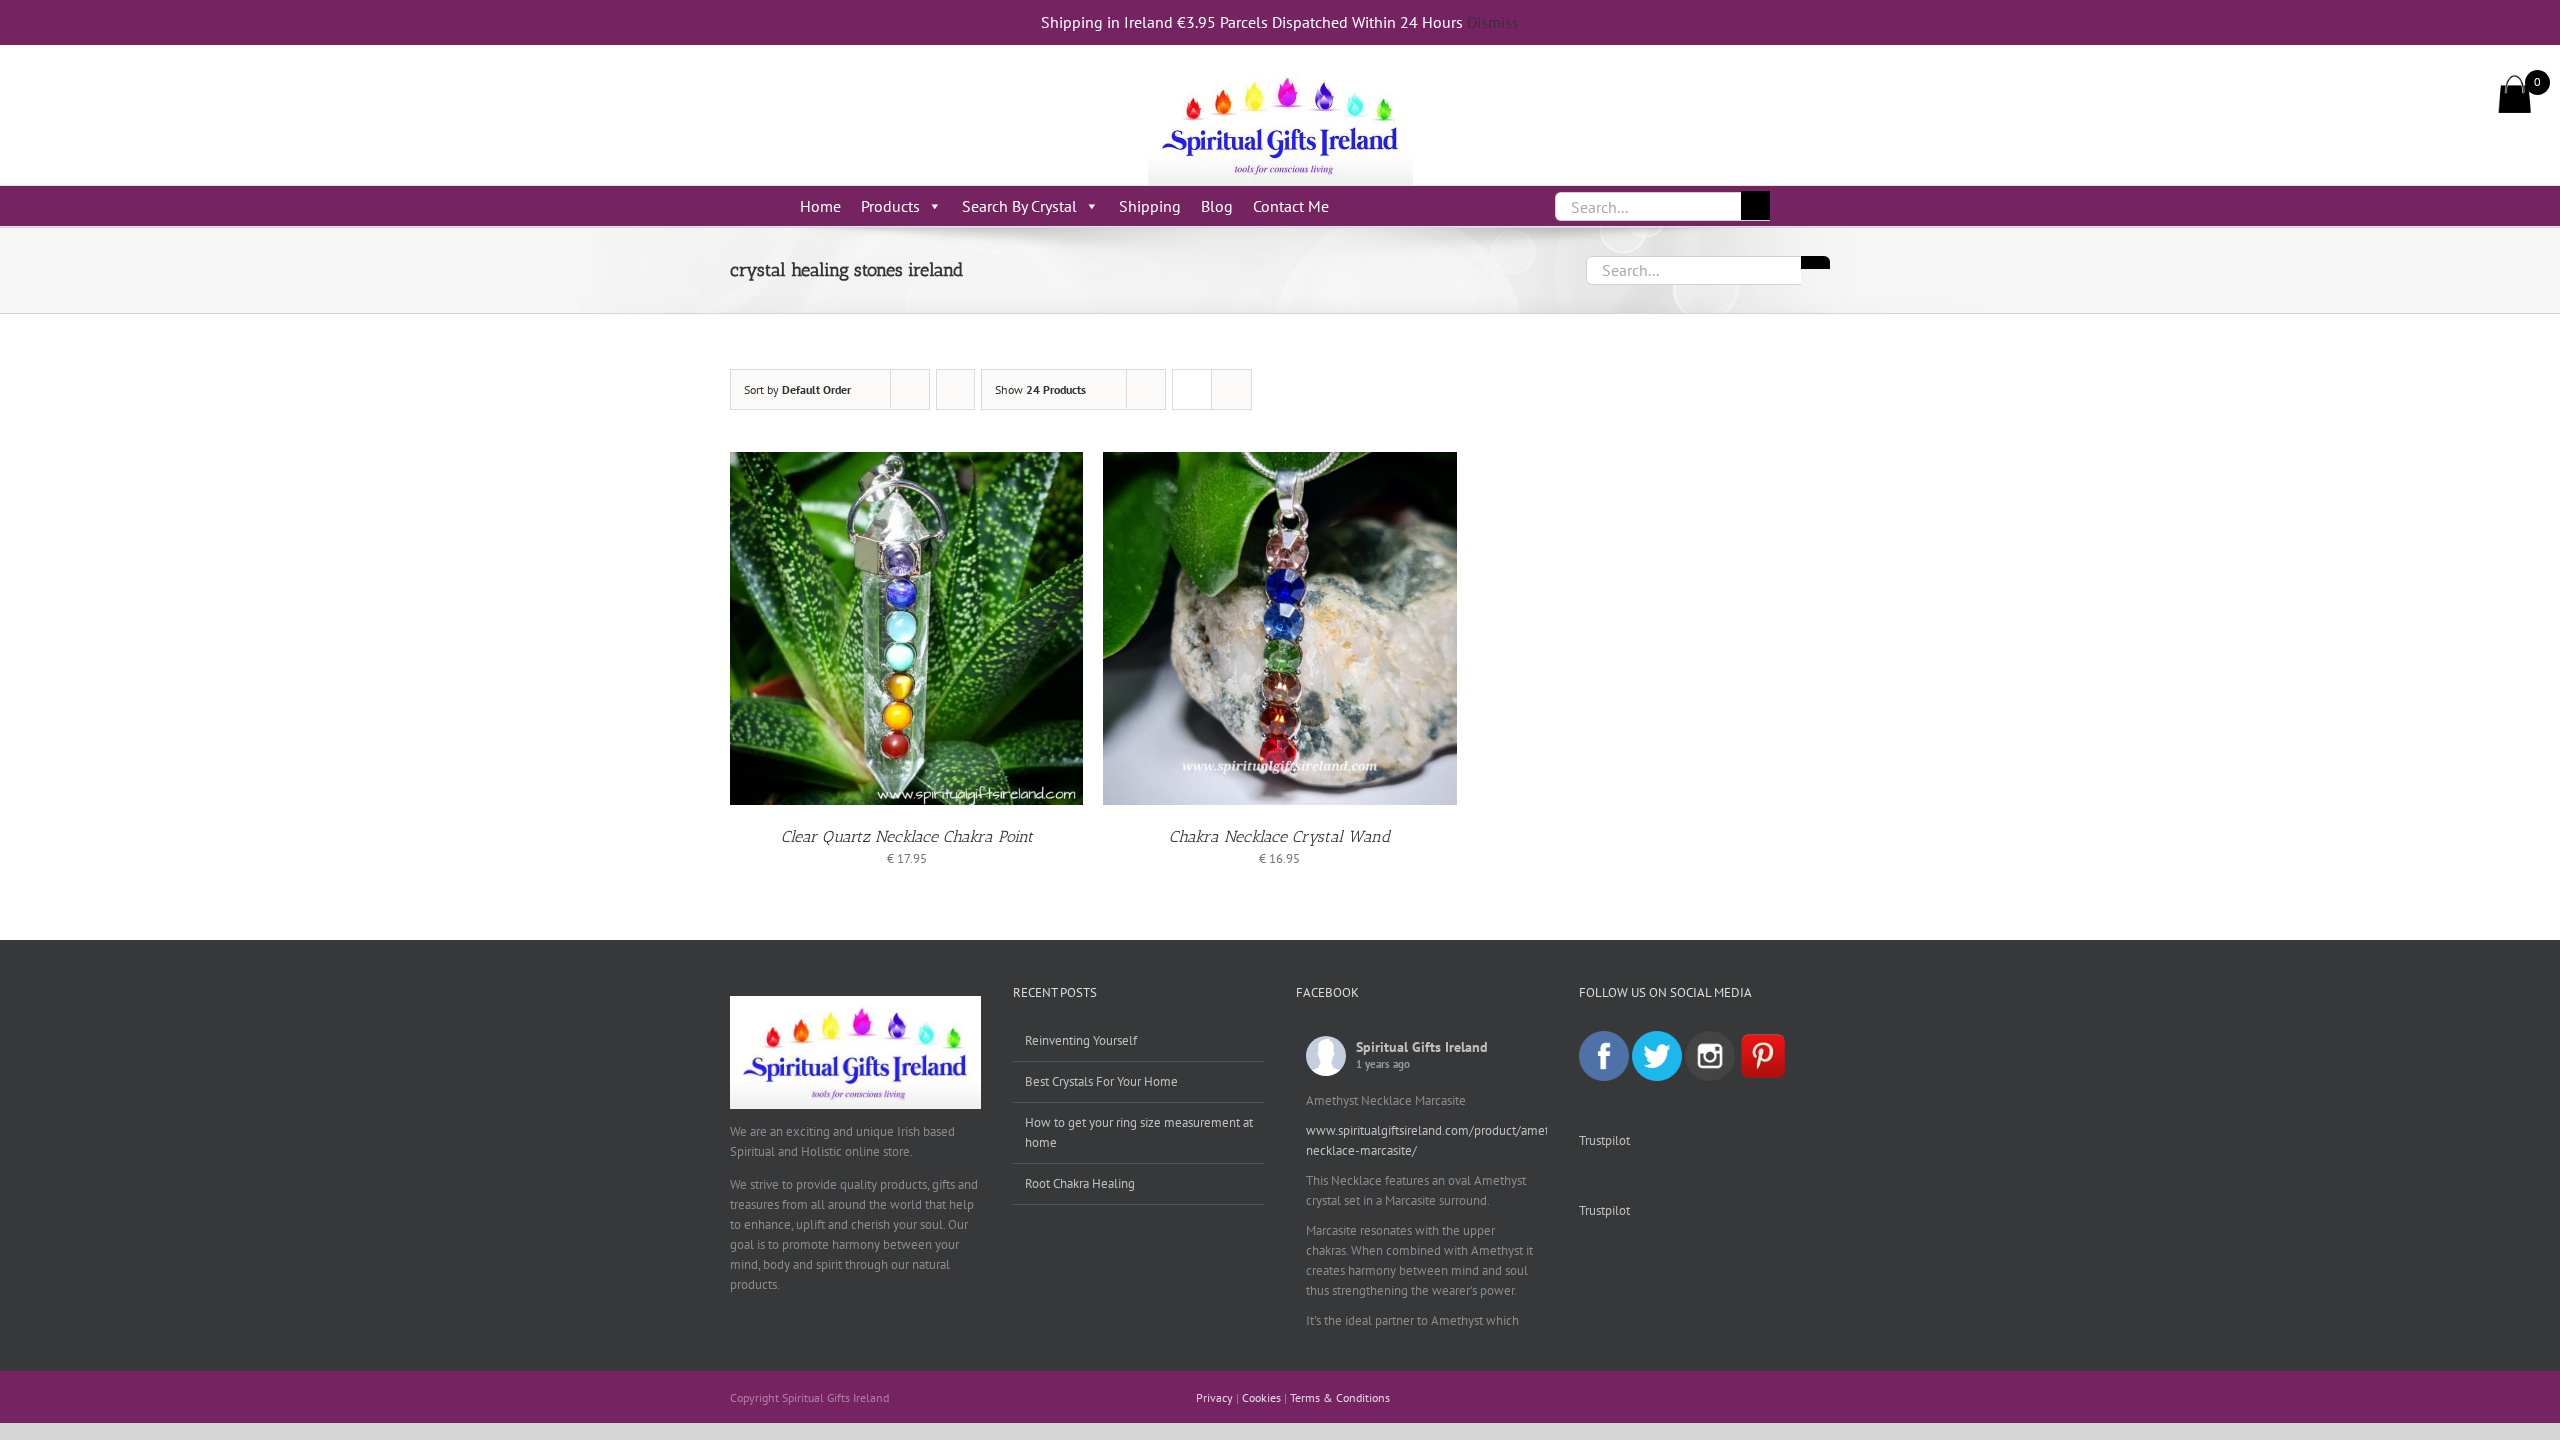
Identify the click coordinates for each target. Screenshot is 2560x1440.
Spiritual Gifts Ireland (1422, 1047)
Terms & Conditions (1340, 1397)
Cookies (1261, 1397)
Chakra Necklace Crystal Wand (1279, 836)
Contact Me (1291, 206)
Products (890, 206)
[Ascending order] (955, 389)
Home (820, 206)
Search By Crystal (1019, 206)
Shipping (1150, 206)
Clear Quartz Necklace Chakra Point (907, 836)
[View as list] (1231, 389)
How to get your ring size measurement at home (1139, 1132)
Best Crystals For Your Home (1101, 1081)
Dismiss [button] (1493, 22)
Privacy (1214, 1397)
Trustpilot (1604, 1140)
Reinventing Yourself (1081, 1040)
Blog (1217, 206)
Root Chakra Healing (1080, 1183)
